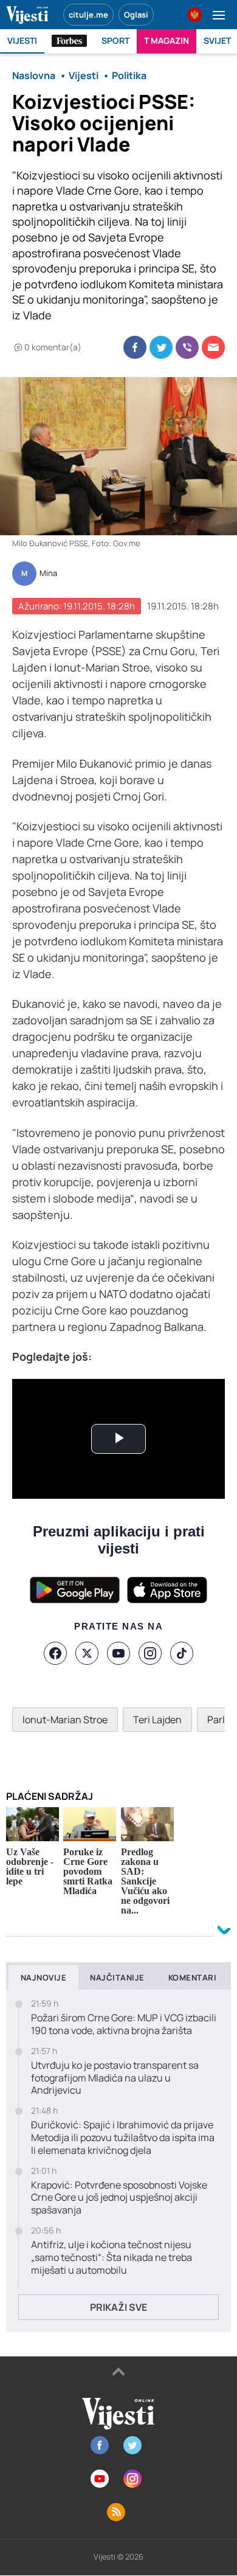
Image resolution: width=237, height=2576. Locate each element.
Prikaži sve (118, 2307)
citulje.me (88, 15)
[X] (87, 1653)
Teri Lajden (157, 1720)
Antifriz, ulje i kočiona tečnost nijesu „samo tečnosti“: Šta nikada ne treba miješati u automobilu (112, 2257)
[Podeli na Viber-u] (187, 347)
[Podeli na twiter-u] (161, 347)
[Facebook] (55, 1653)
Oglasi (136, 15)
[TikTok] (182, 1653)
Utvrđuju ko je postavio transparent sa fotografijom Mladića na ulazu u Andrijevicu (115, 2078)
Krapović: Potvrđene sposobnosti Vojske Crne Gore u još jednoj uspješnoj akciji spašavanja (119, 2198)
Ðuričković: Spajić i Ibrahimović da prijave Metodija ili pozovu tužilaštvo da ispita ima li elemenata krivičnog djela (123, 2137)
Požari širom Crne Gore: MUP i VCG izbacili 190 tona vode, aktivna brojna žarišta (124, 2024)
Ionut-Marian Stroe (65, 1720)
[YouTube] (118, 1653)
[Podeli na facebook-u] (135, 347)
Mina (48, 574)
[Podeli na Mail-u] (213, 347)
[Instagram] (150, 1653)
